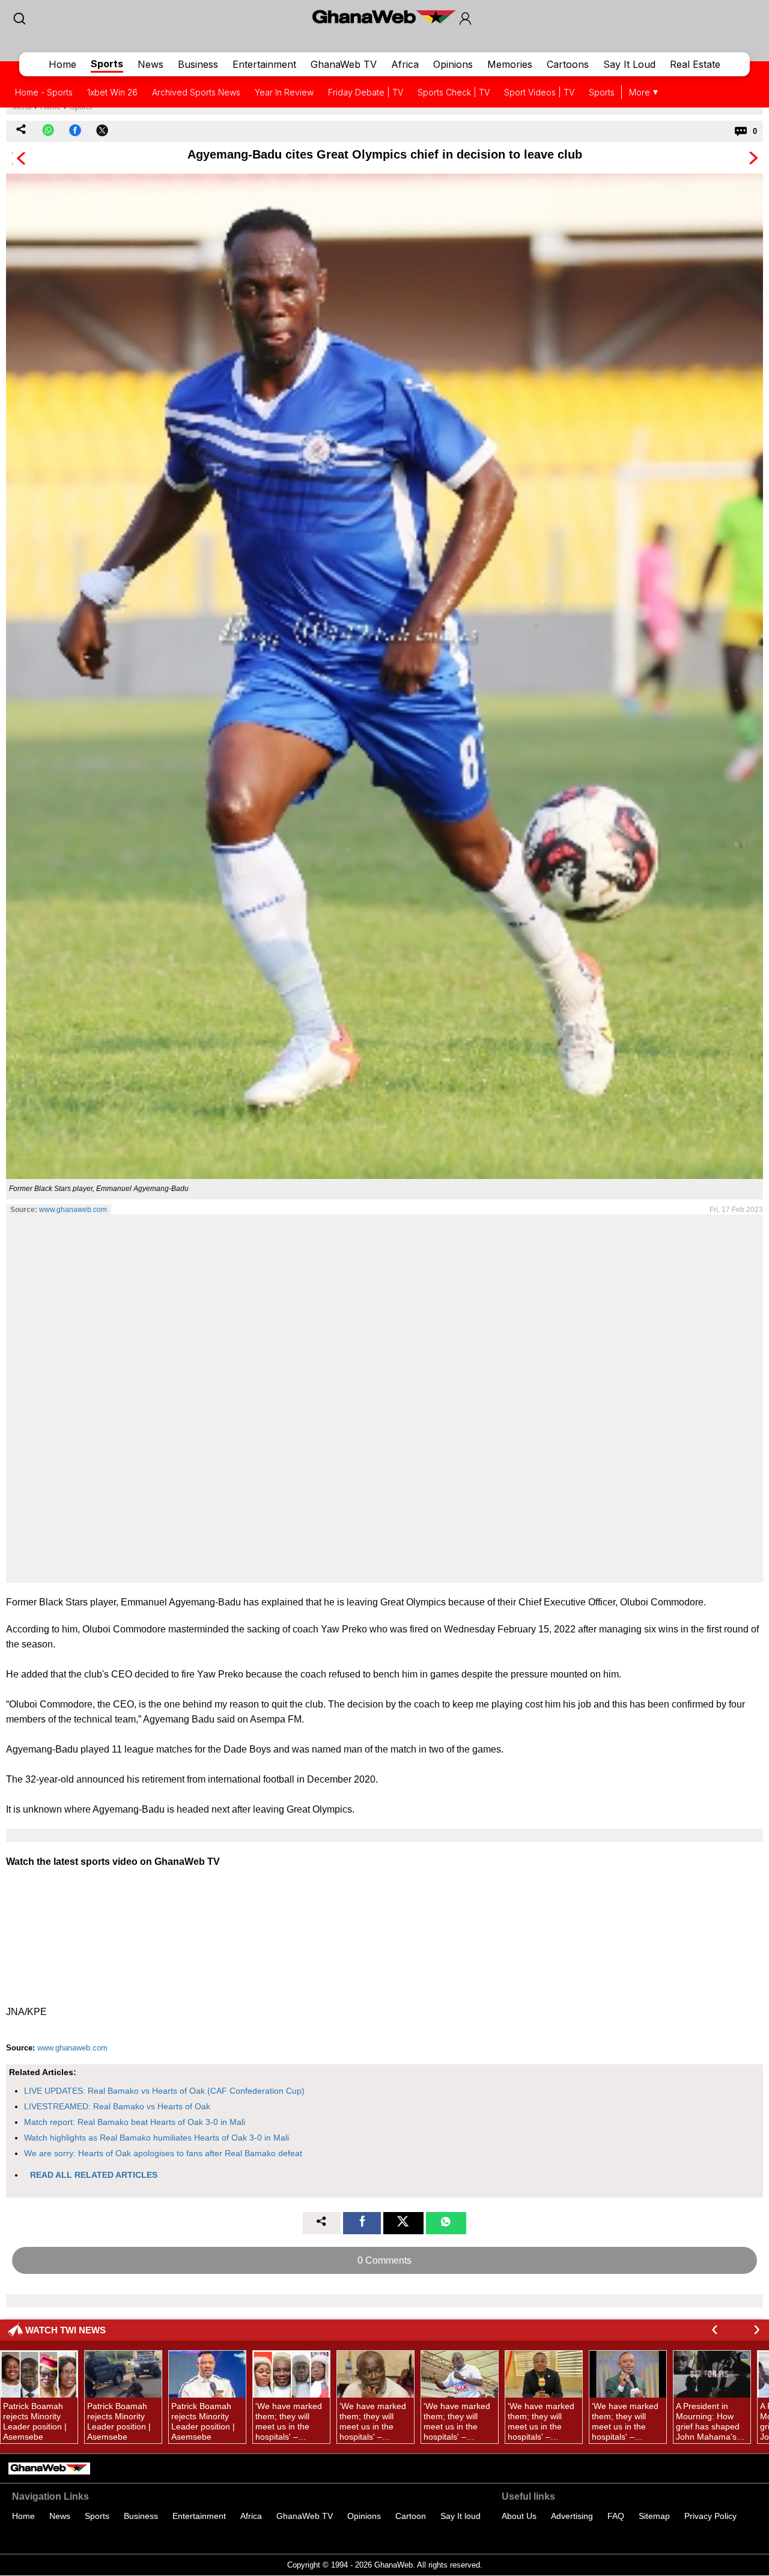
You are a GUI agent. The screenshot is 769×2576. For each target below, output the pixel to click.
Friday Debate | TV (366, 92)
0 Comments (384, 2260)
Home (62, 64)
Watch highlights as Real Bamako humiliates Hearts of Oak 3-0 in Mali (157, 2138)
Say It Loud (629, 64)
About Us (519, 2516)
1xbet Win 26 (112, 92)
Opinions (453, 64)
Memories (510, 64)
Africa (405, 64)
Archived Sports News (196, 92)
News (150, 64)
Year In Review (284, 92)
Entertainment (264, 64)
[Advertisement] (384, 1398)
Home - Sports (44, 92)
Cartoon (411, 2516)
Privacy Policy (710, 2516)
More (640, 92)
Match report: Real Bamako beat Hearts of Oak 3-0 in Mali (135, 2122)
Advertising (572, 2516)
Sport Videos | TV (539, 92)
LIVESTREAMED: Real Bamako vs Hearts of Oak (117, 2106)
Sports (107, 64)
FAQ (616, 2516)
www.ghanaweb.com (73, 1210)
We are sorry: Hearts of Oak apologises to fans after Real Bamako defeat (163, 2153)
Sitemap (654, 2516)
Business (198, 64)
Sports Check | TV (454, 92)
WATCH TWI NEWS (65, 2330)
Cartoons (568, 64)
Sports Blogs (614, 92)
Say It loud (460, 2516)
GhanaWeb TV (344, 64)
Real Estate (695, 64)
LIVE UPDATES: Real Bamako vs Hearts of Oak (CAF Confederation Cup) (164, 2091)
